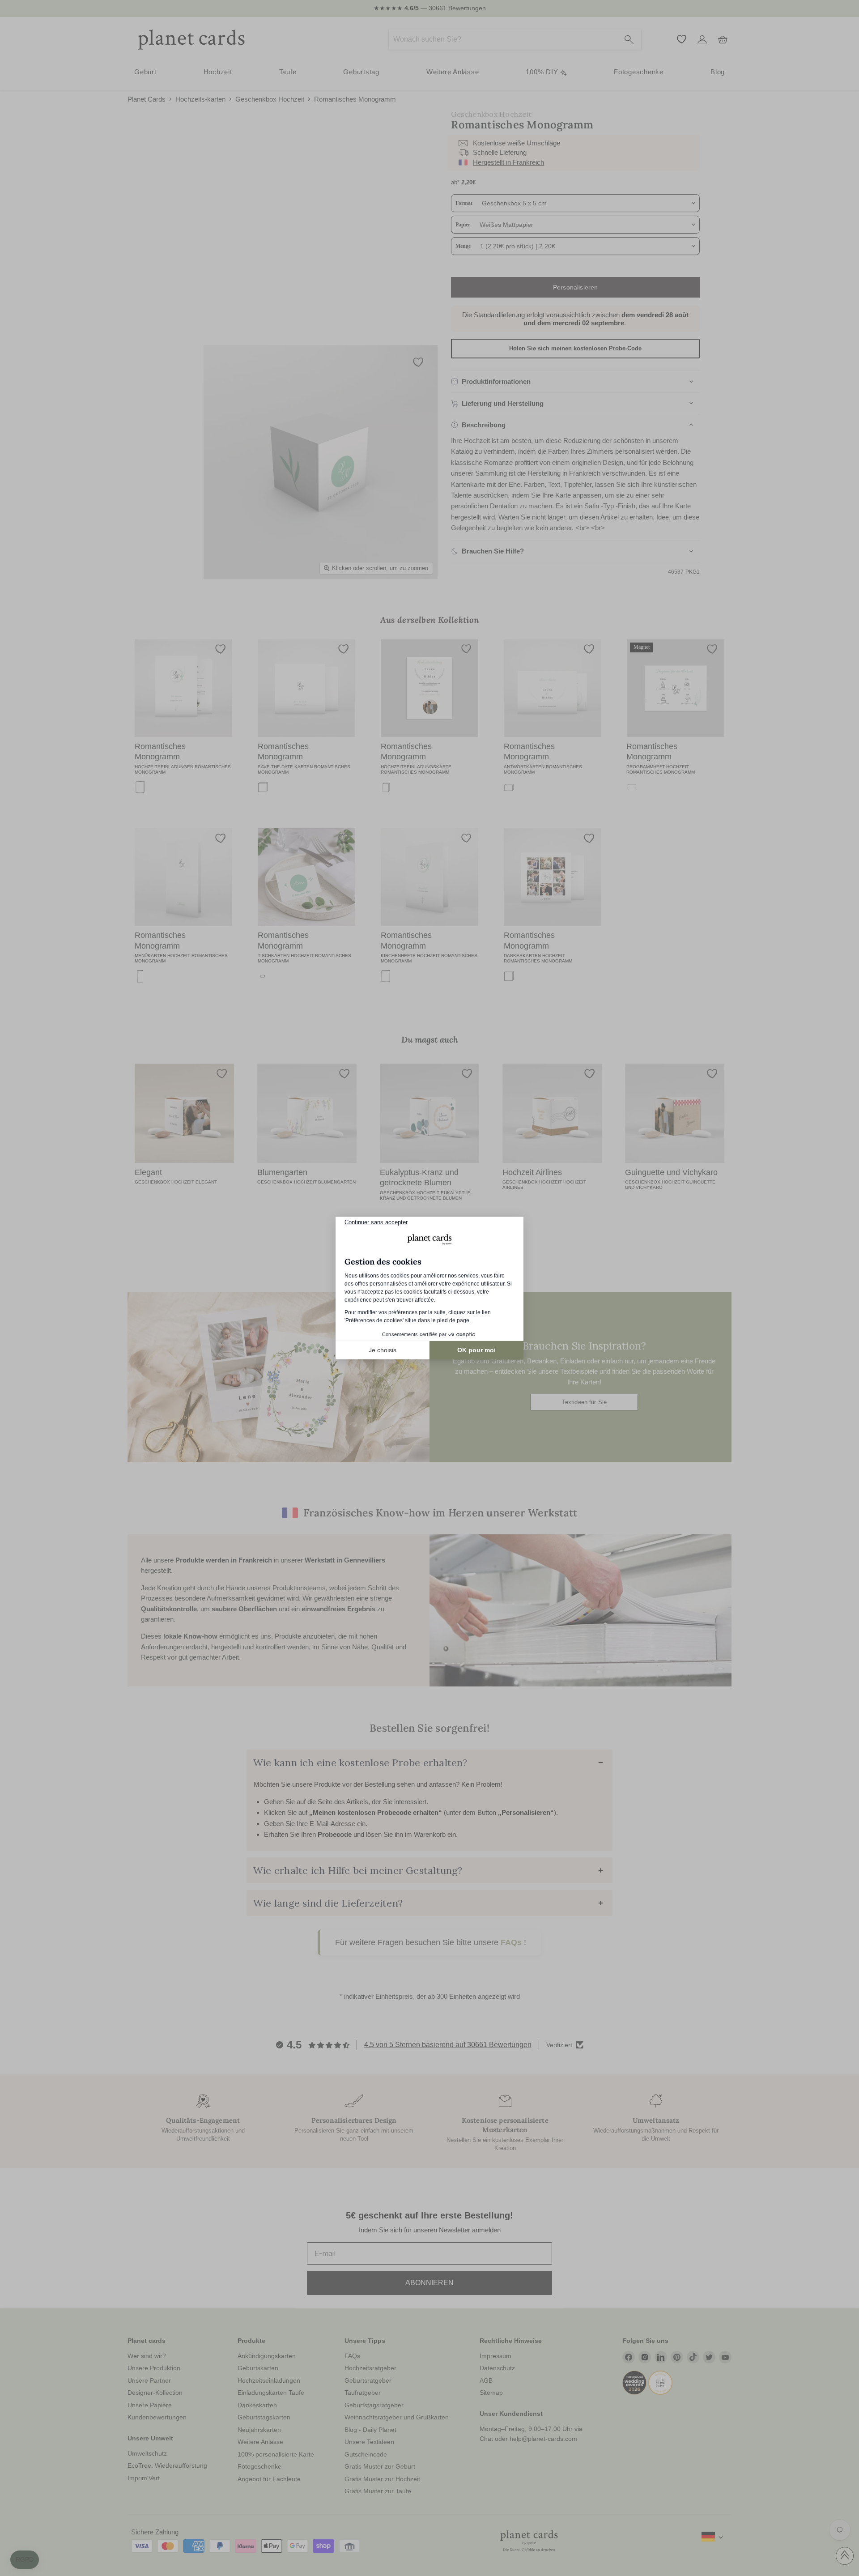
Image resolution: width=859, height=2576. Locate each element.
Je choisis (383, 1350)
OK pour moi (476, 1350)
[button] (25, 2560)
